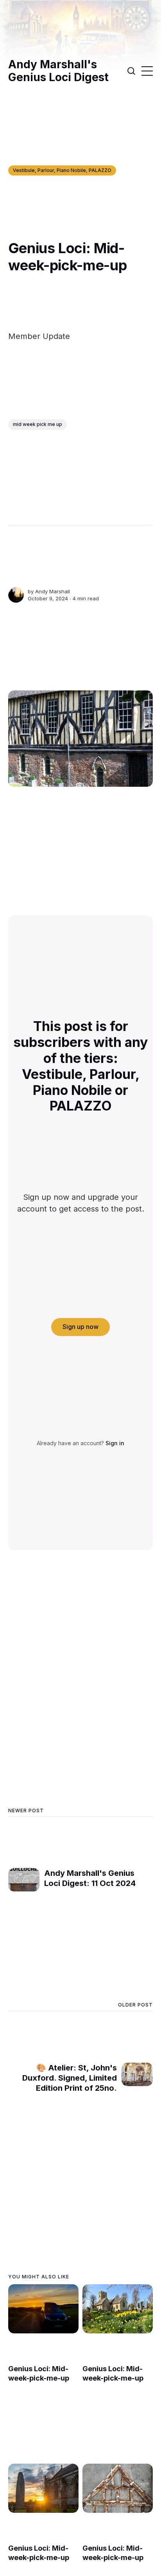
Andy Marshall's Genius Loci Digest (58, 71)
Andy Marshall (53, 591)
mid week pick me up (38, 424)
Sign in (115, 1443)
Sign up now (80, 1327)
